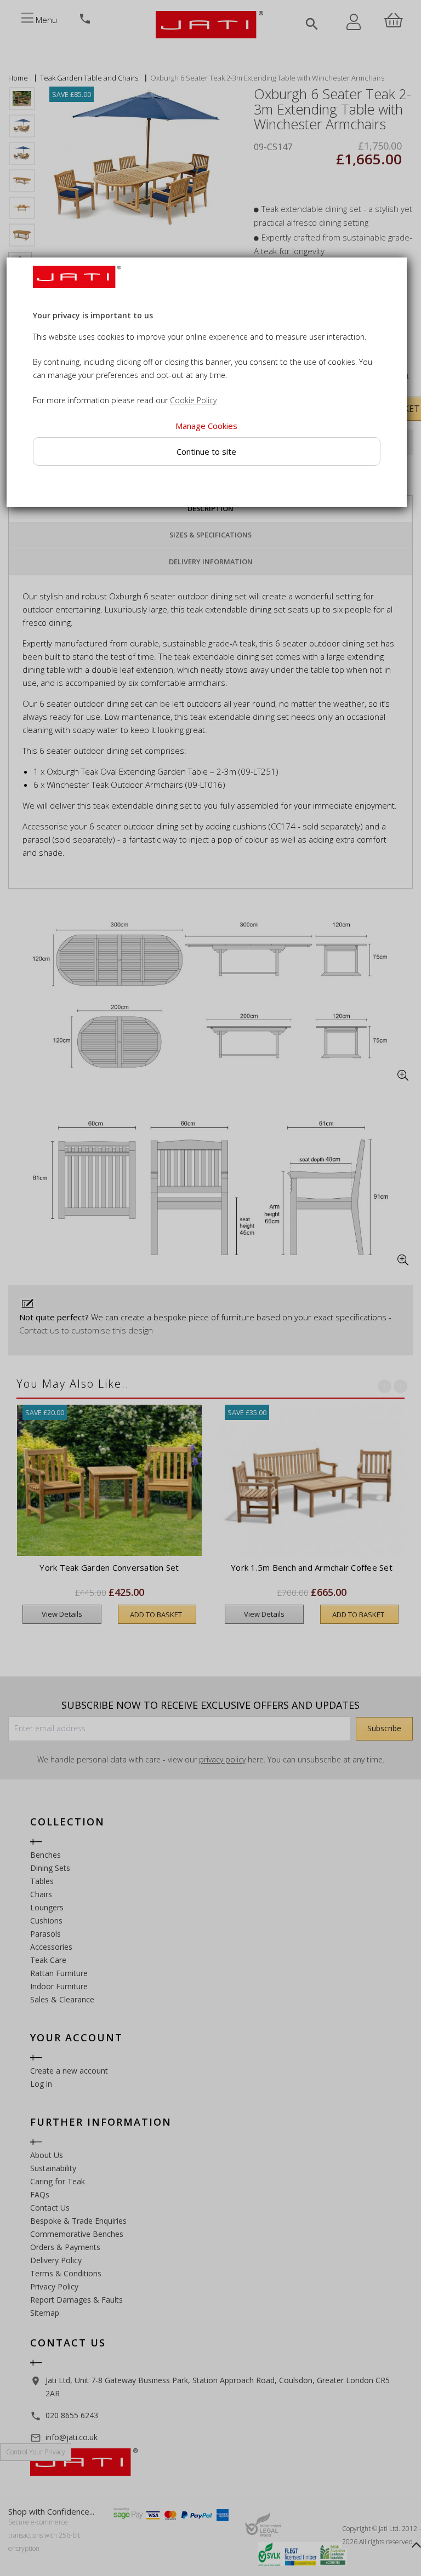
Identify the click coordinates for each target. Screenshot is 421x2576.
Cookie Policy (193, 401)
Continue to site (206, 451)
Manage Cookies (206, 426)
